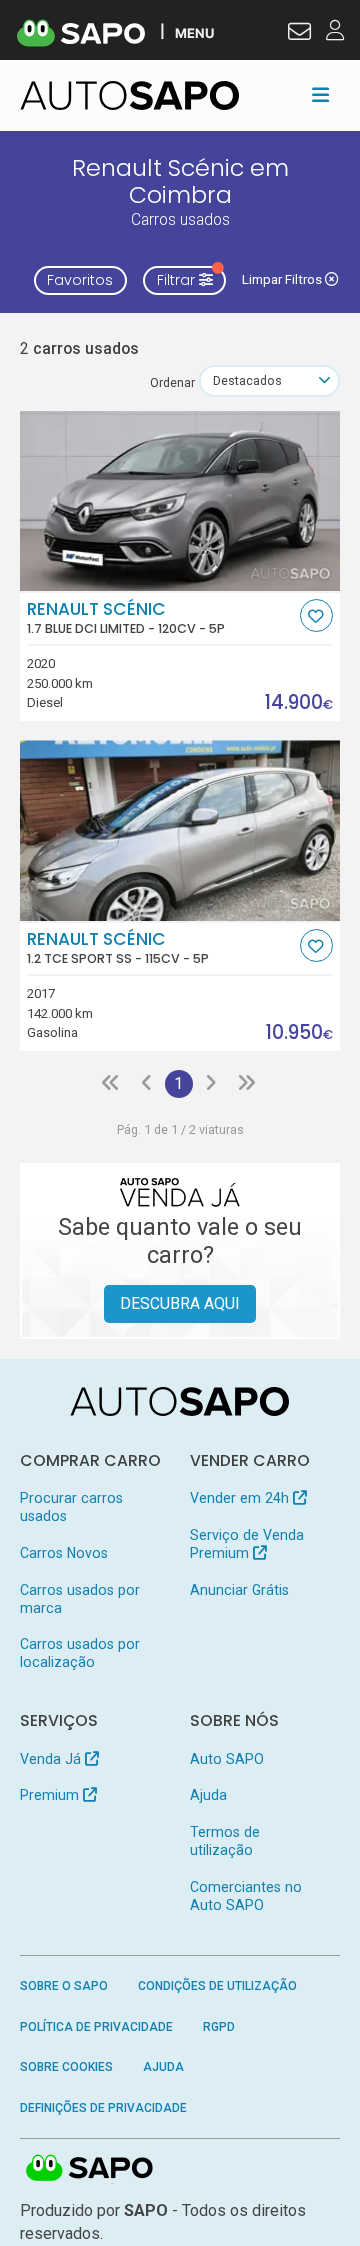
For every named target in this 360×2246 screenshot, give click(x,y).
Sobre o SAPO (64, 1986)
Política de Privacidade (96, 2027)
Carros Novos (64, 1553)
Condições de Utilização (217, 1986)
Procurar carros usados (71, 1507)
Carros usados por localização (80, 1653)
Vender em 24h (241, 1498)
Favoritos (80, 280)
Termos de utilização (225, 1841)
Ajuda (208, 1795)
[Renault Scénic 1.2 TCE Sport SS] (180, 830)
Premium (51, 1795)
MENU (194, 32)
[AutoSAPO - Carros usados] (130, 95)
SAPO (90, 2169)
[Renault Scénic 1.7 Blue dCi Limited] (180, 501)
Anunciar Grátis (239, 1590)
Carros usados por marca (80, 1599)
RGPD (219, 2027)
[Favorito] (316, 615)
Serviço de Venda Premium (247, 1544)
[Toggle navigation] (320, 95)
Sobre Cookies (66, 2067)
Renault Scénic (126, 618)
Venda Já (52, 1759)
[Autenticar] (299, 34)
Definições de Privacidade (103, 2108)
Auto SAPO (227, 1759)
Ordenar (172, 382)
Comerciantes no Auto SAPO (246, 1896)
